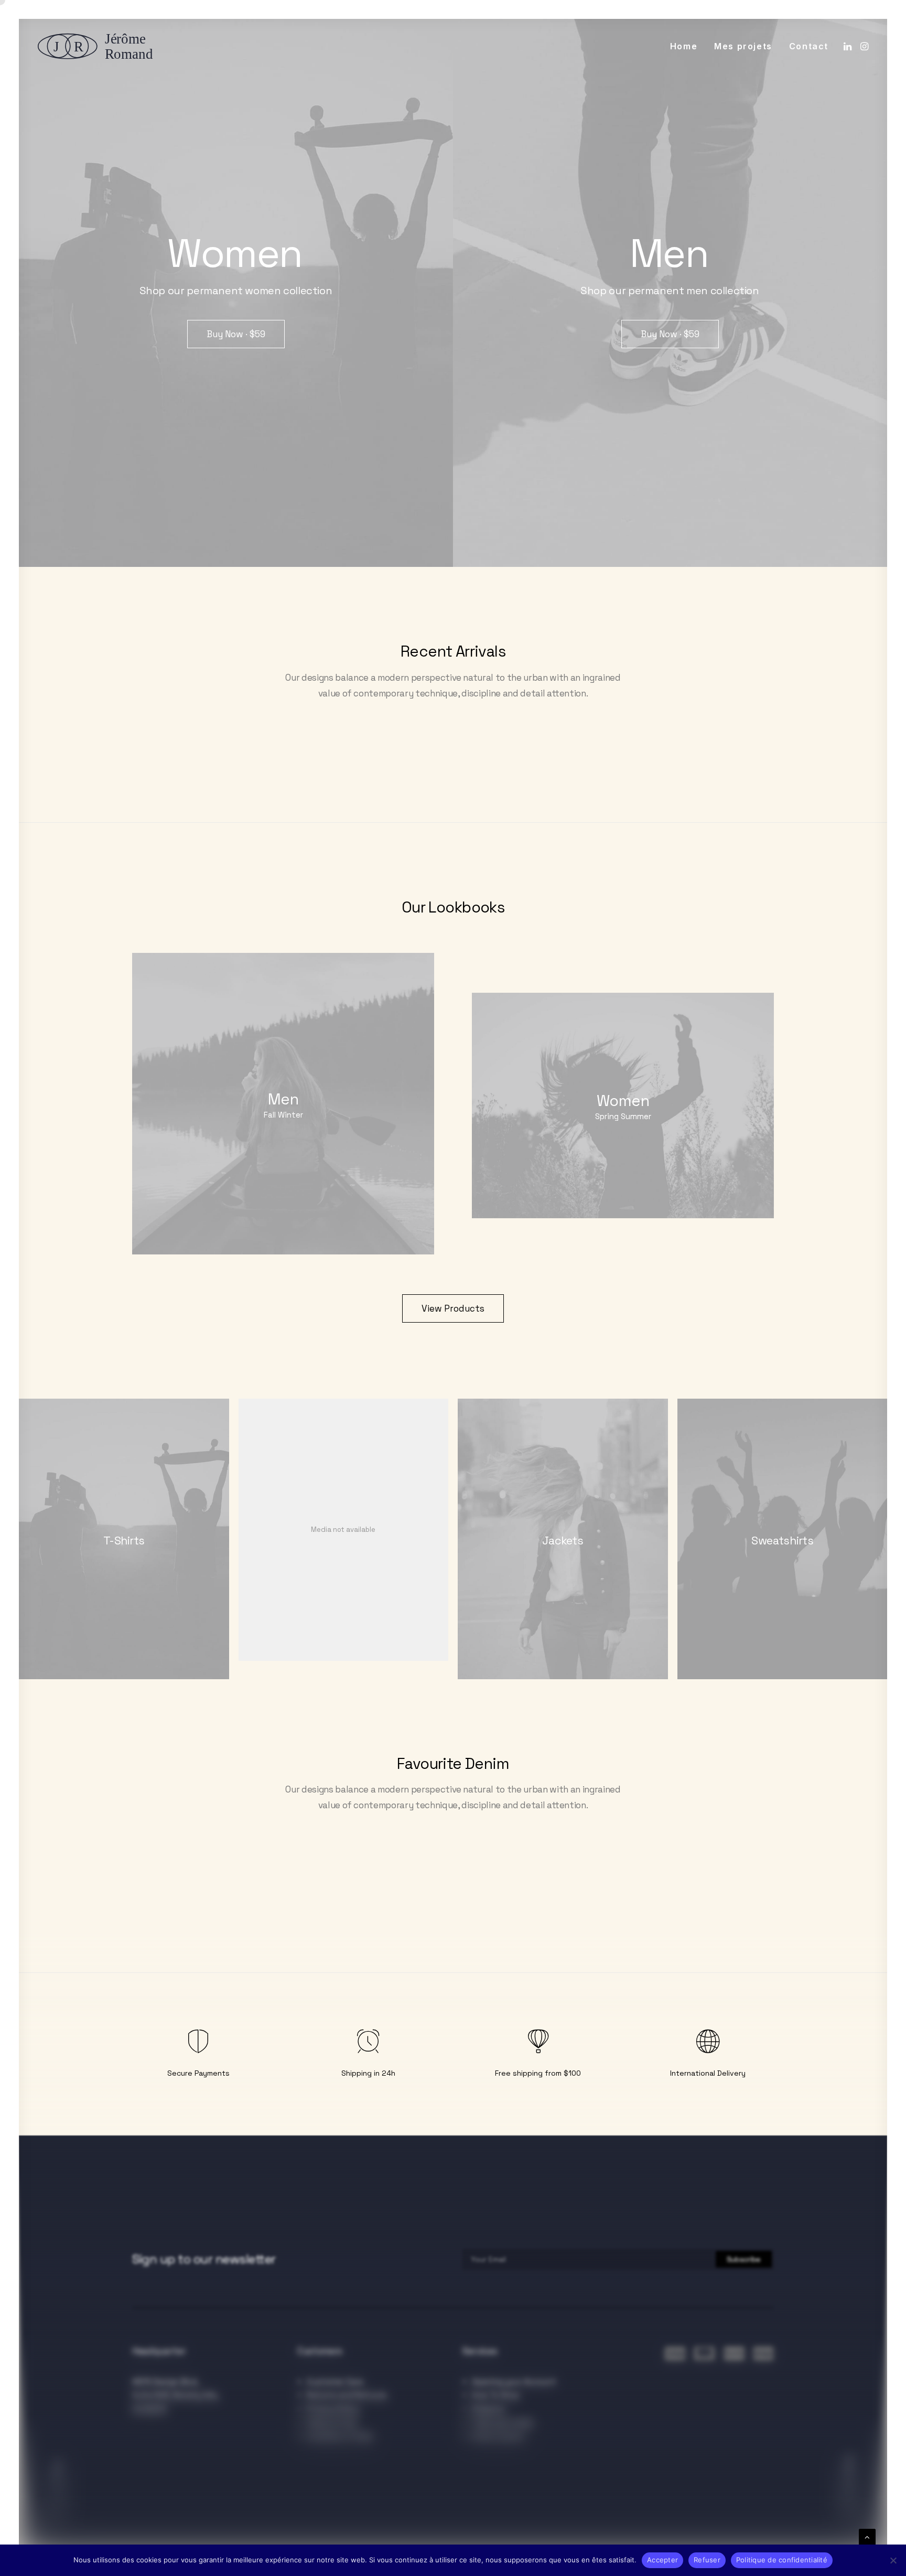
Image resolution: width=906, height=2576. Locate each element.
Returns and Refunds (347, 2395)
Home (684, 46)
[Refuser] (893, 2560)
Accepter (662, 2560)
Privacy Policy (333, 2409)
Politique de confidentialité (782, 2560)
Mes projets (743, 46)
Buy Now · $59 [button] (236, 334)
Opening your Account (514, 2382)
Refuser (707, 2560)
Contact (809, 46)
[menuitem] (684, 46)
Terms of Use (332, 2423)
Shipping (488, 2409)
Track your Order (503, 2423)
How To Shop (496, 2395)
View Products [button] (453, 1308)
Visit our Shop (57, 2490)
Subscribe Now (849, 2488)
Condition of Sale (340, 2437)
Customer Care (335, 2382)
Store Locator (498, 2437)
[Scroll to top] (867, 2536)
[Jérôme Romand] (99, 46)
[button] (849, 46)
